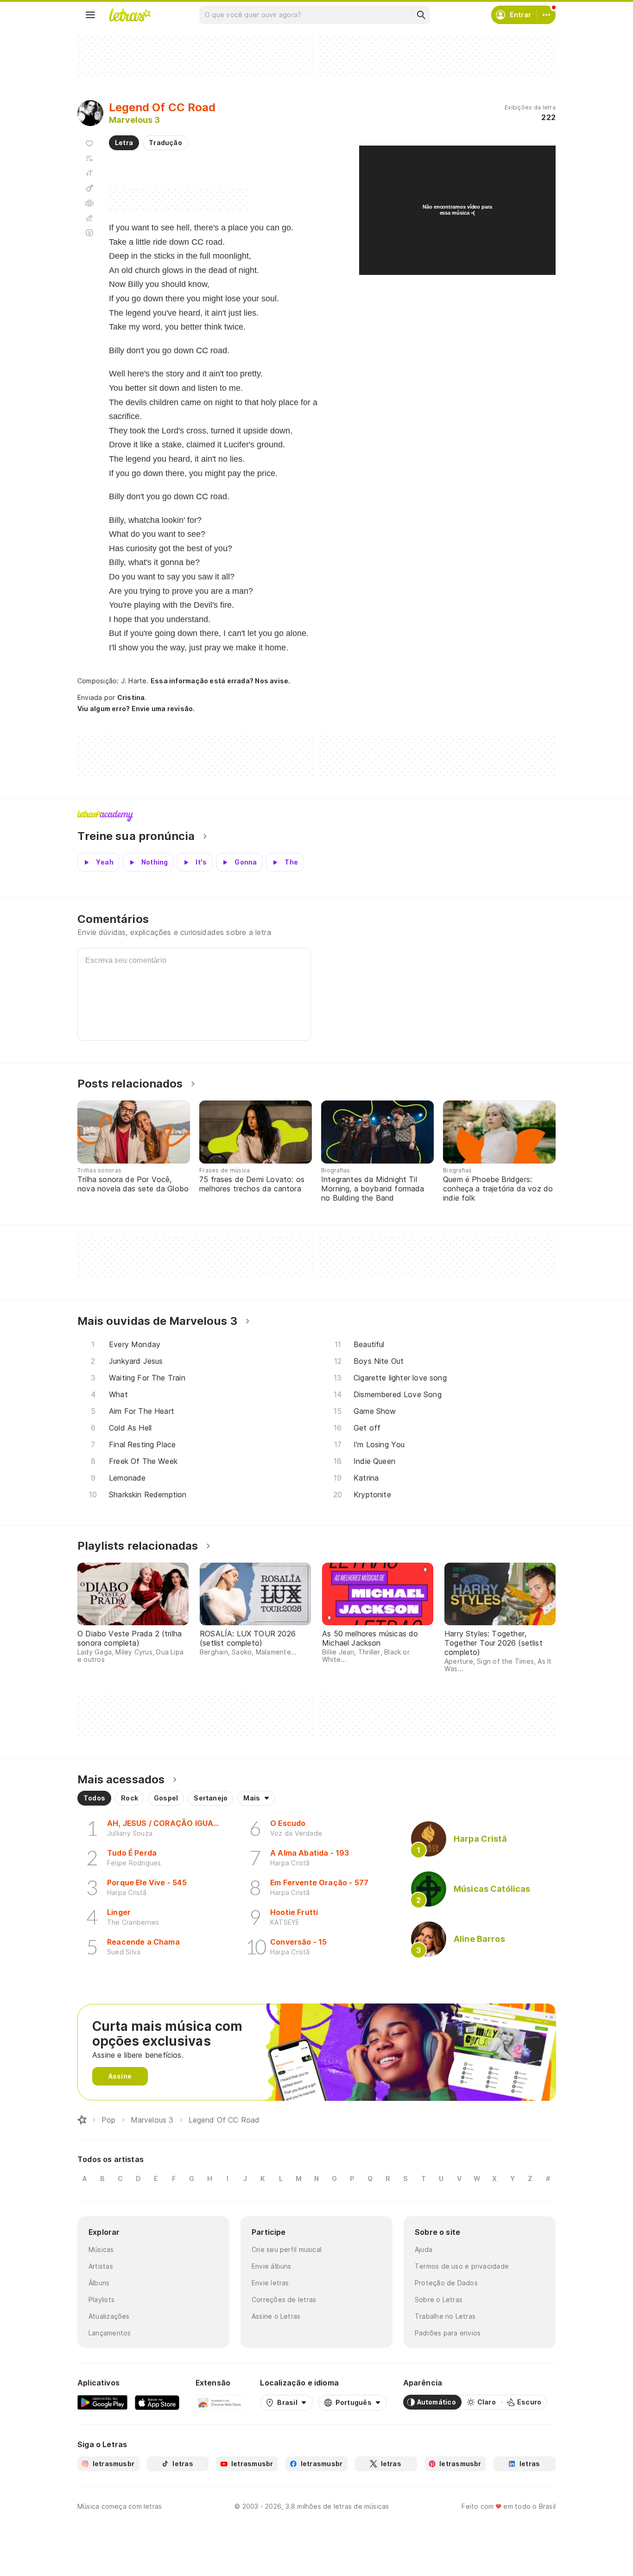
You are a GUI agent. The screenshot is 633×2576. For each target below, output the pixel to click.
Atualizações (109, 2316)
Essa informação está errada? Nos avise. (221, 681)
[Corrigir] (89, 218)
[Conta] (546, 15)
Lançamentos (110, 2333)
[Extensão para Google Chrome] (220, 2402)
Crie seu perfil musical (287, 2249)
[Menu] (90, 15)
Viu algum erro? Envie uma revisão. (136, 709)
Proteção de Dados (446, 2283)
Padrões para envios (448, 2333)
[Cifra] (89, 188)
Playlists (101, 2299)
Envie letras (270, 2283)
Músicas (101, 2249)
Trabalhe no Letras (445, 2316)
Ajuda (424, 2249)
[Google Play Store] (102, 2402)
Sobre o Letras (439, 2299)
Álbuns (99, 2283)
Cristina (131, 697)
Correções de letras (284, 2299)
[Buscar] (421, 15)
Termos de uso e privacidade (462, 2266)
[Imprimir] (89, 203)
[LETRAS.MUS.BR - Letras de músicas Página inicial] (130, 15)
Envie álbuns (272, 2266)
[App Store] (157, 2402)
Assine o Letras (276, 2316)
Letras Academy (316, 816)
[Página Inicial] (82, 2120)
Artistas (101, 2266)
